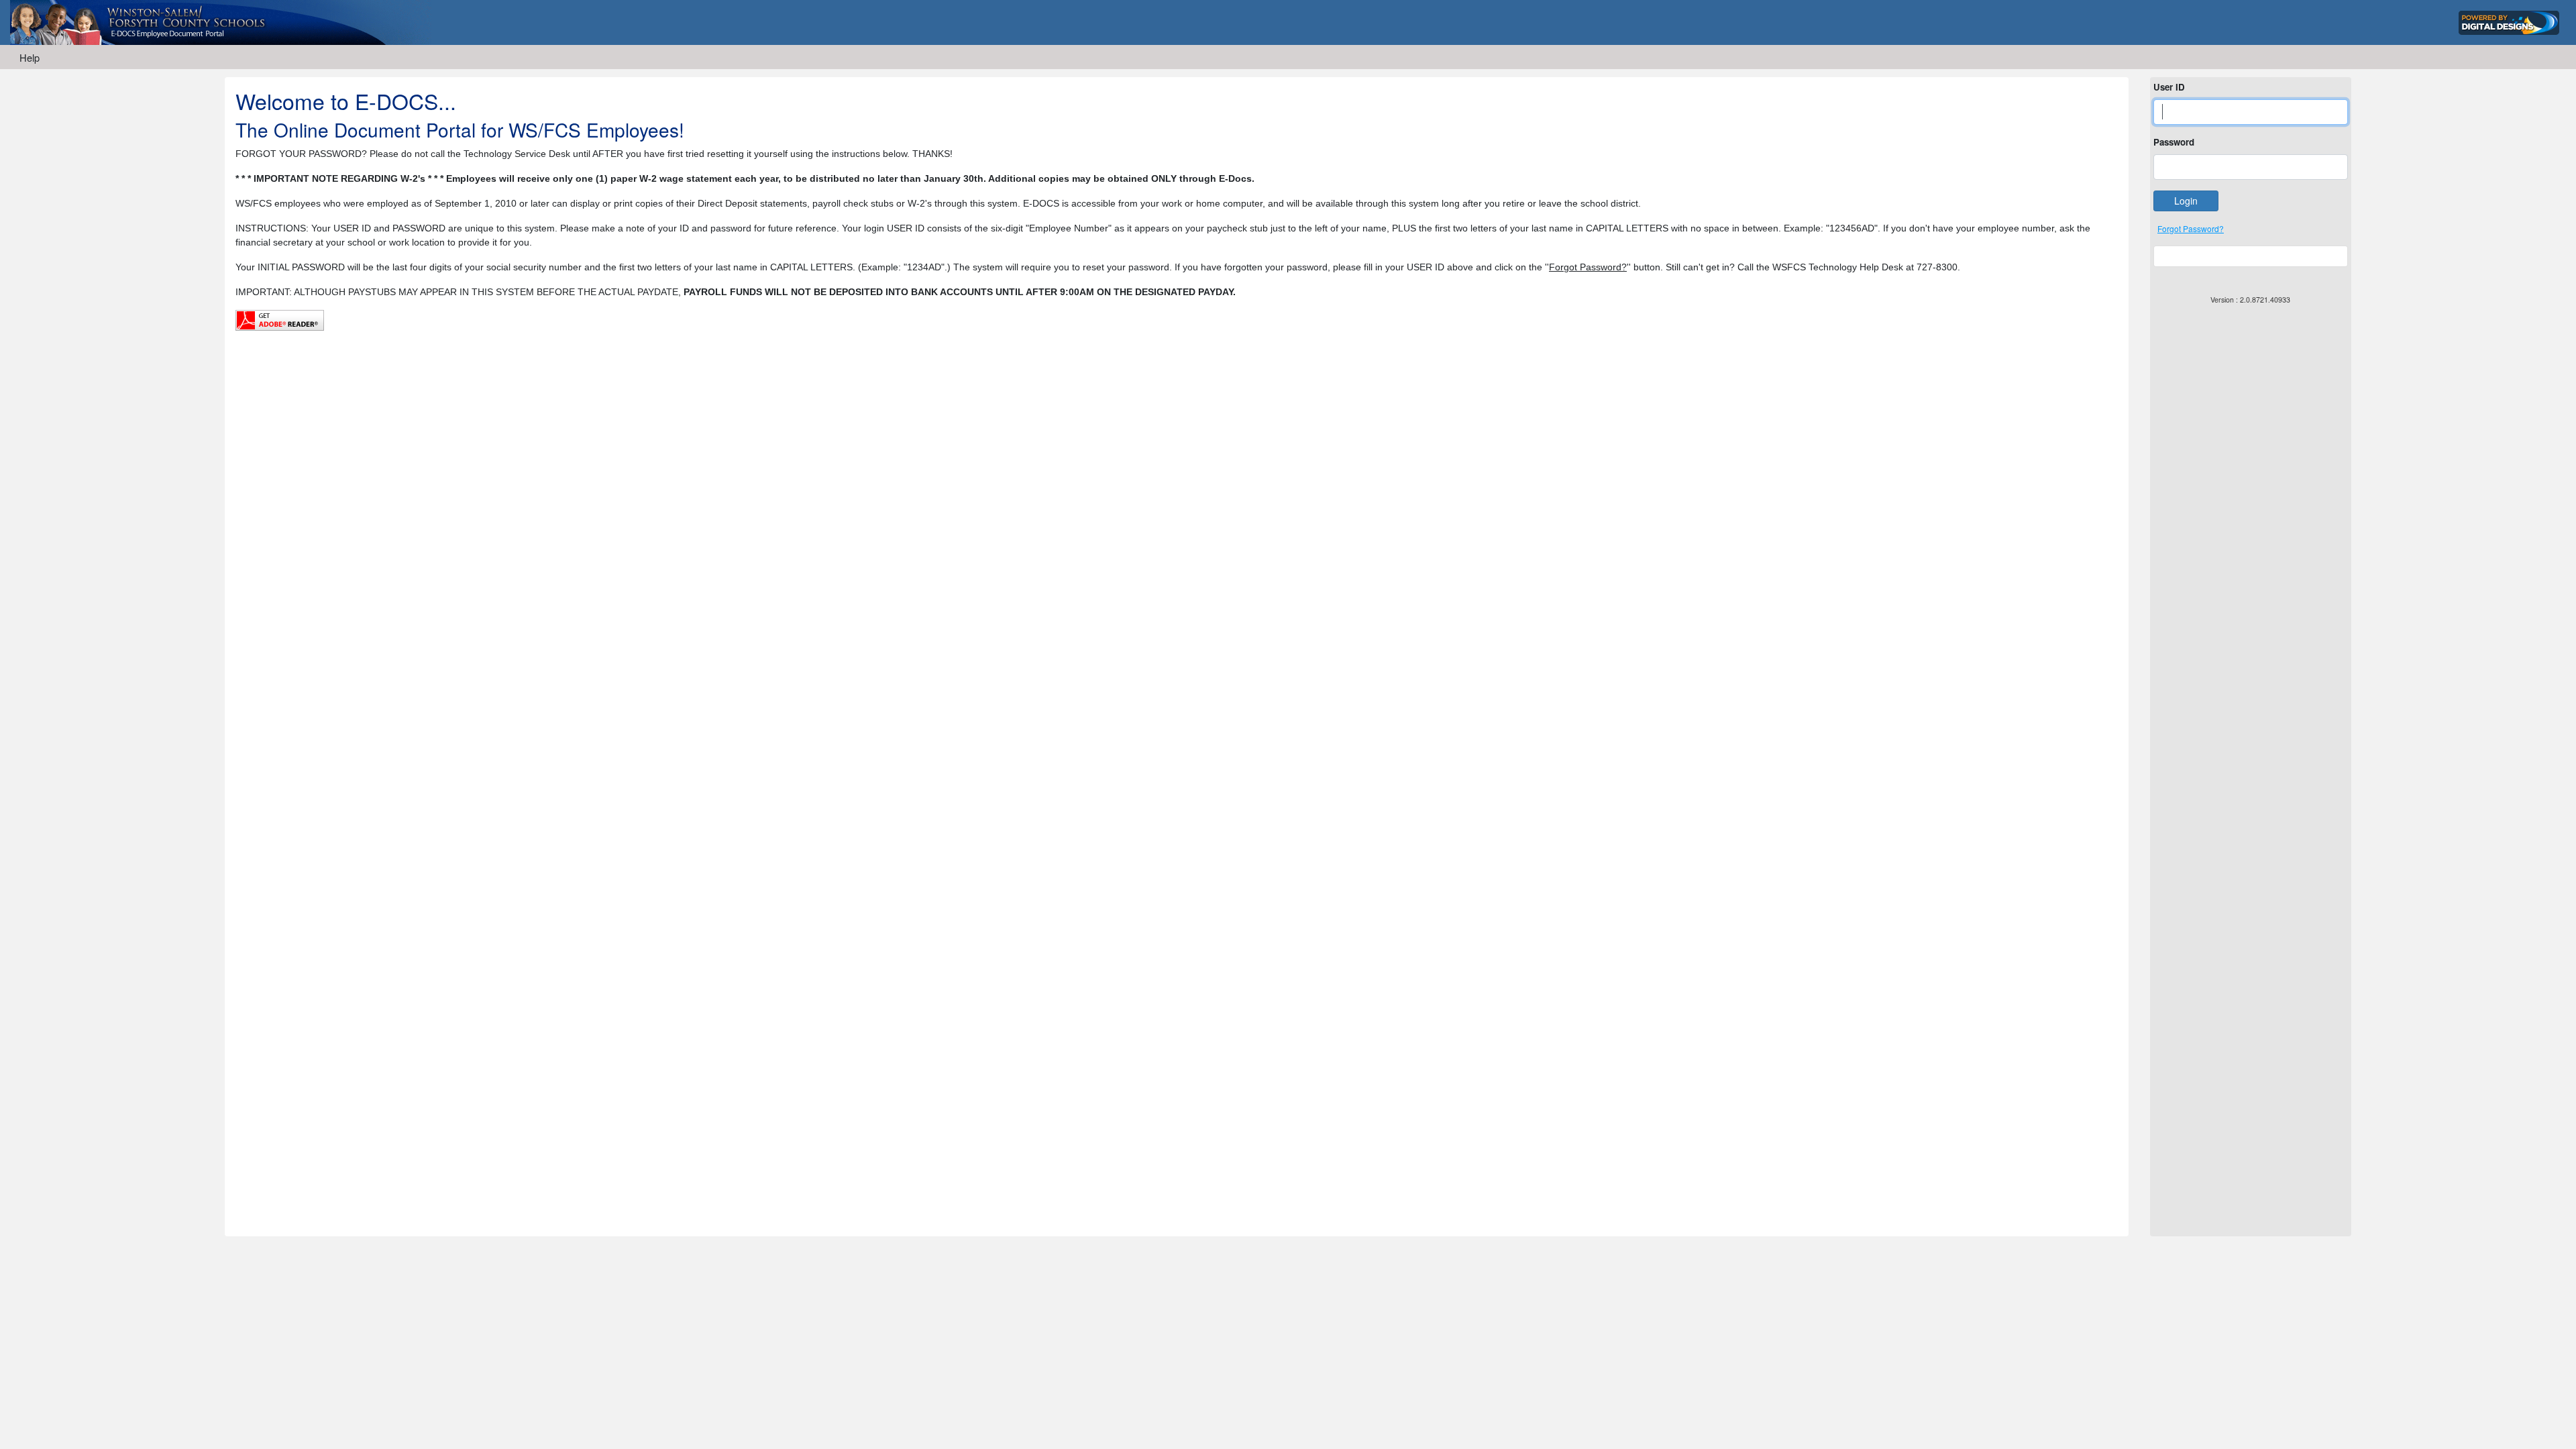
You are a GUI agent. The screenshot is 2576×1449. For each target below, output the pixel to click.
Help (30, 57)
